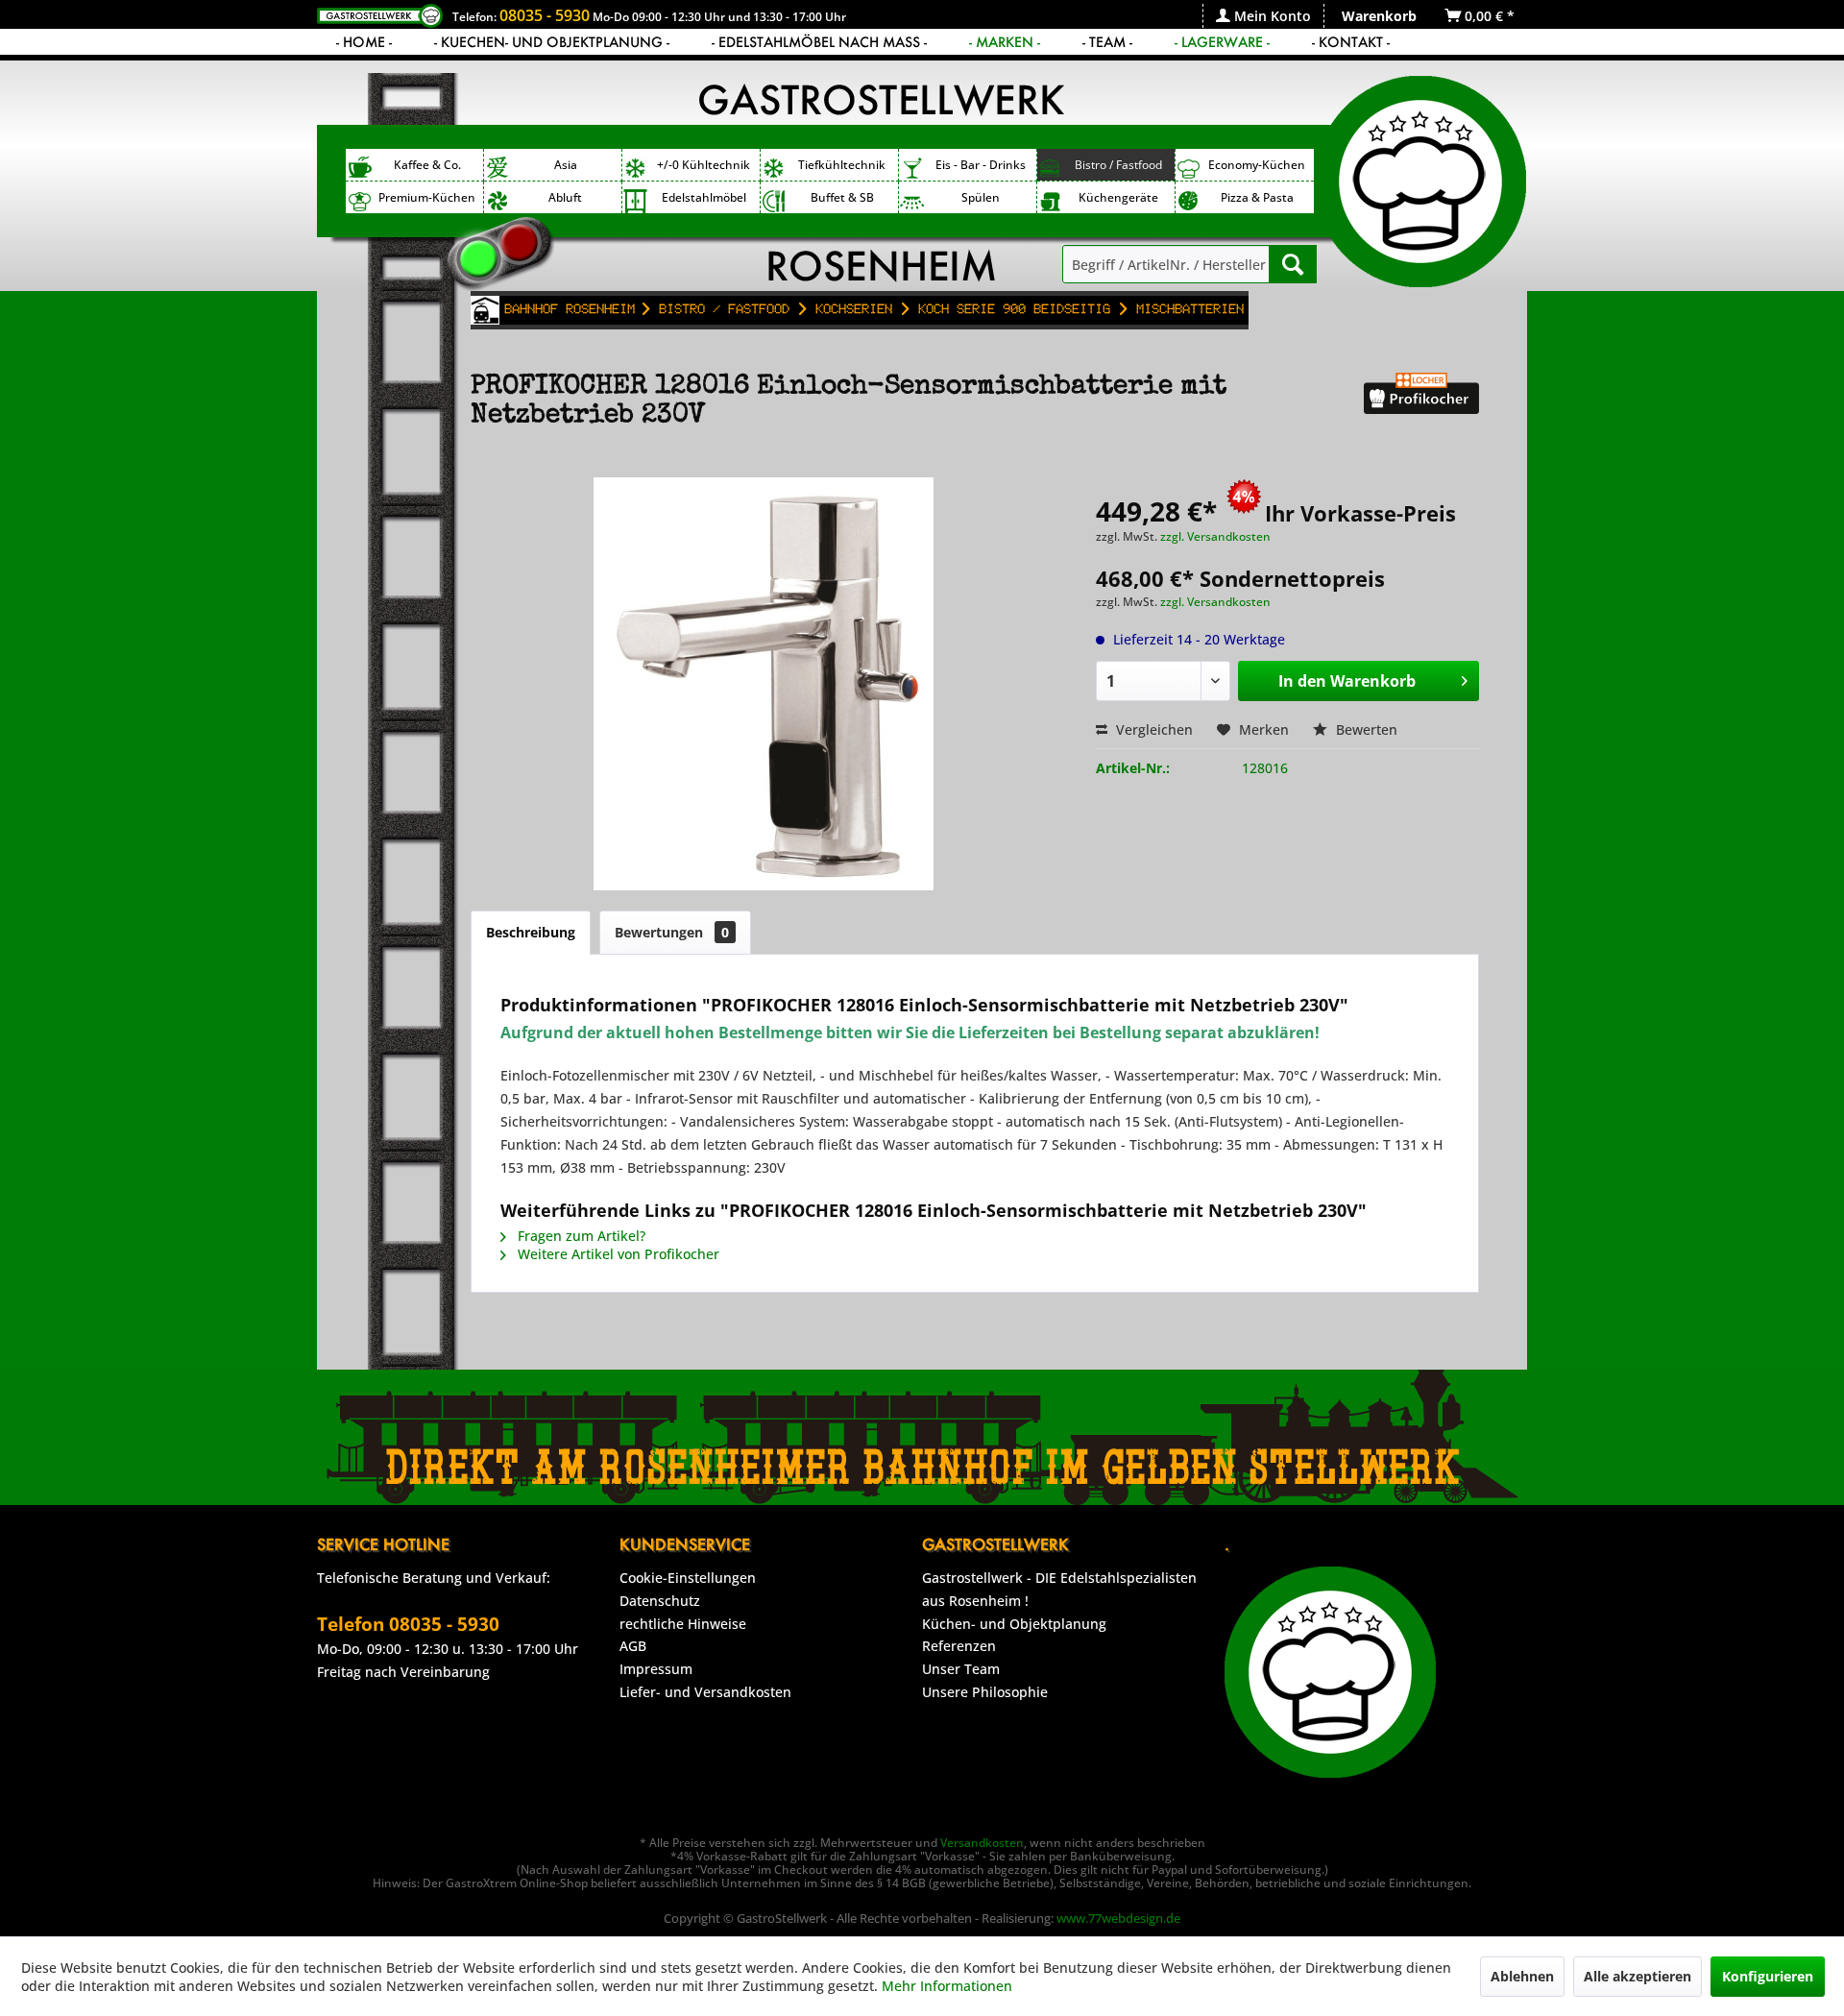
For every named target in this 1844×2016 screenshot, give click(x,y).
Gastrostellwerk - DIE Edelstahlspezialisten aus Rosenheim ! (1059, 1589)
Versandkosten (982, 1843)
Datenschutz (660, 1601)
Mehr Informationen (947, 1986)
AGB (633, 1646)
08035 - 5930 (545, 15)
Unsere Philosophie (985, 1692)
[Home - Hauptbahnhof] (485, 310)
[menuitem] (1263, 16)
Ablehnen (1522, 1976)
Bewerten (1365, 729)
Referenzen (959, 1646)
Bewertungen (672, 932)
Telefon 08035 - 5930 (408, 1624)
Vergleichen (1152, 729)
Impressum (656, 1669)
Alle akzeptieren (1638, 1976)
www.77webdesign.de (1118, 1918)
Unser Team (961, 1669)
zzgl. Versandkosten (1215, 536)
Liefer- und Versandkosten (705, 1692)
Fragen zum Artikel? (580, 1236)
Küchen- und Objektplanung (1014, 1624)
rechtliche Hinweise (683, 1624)
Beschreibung (531, 932)
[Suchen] (1293, 264)
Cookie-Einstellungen (688, 1578)
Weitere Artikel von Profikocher (617, 1254)
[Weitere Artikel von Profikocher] (1421, 406)
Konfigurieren (1768, 1976)
